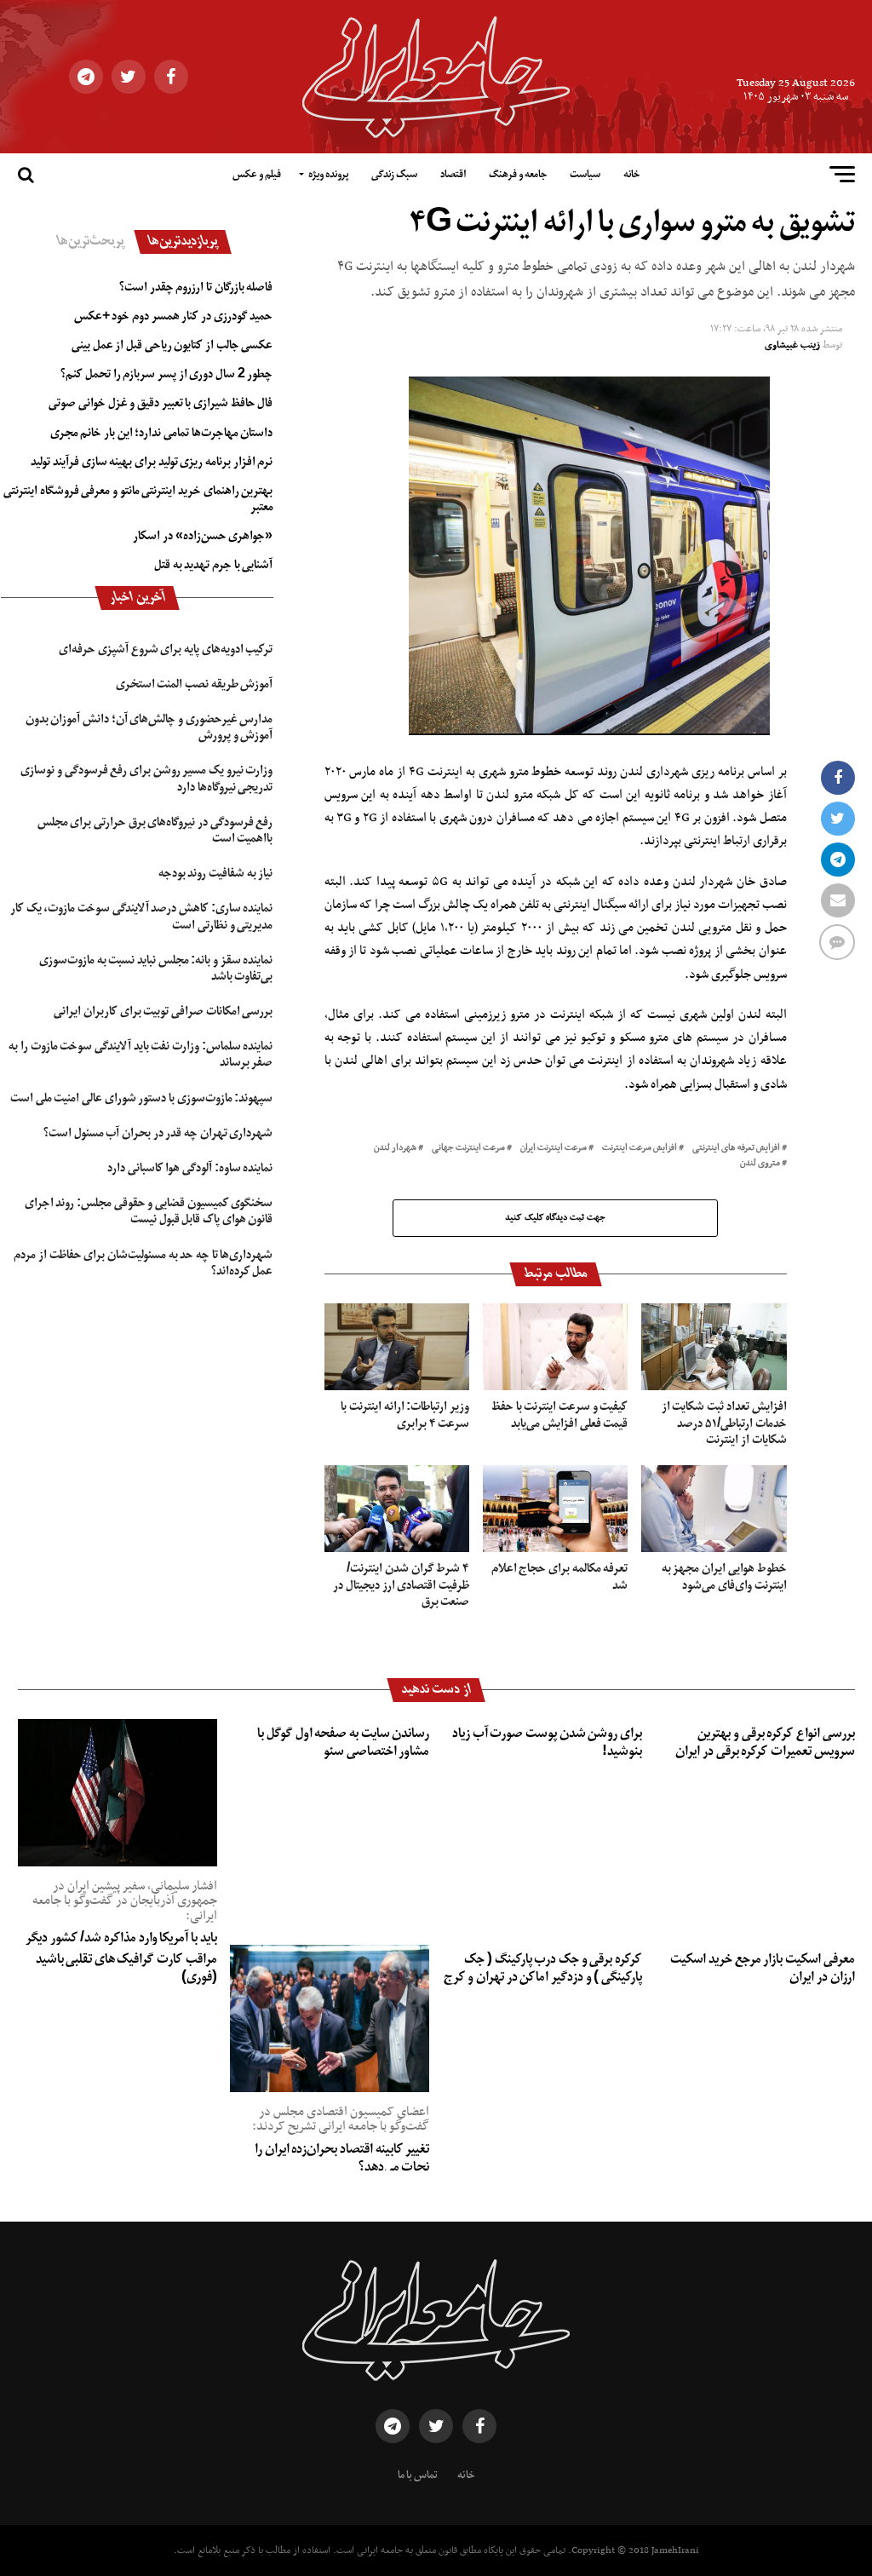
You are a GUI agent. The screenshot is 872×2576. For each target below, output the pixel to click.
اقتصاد (453, 175)
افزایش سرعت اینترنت (640, 1149)
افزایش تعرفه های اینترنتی (736, 1149)
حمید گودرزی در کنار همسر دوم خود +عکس (174, 316)
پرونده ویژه (328, 175)
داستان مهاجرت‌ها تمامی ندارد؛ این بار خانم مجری (162, 433)
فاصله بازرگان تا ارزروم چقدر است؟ (196, 287)
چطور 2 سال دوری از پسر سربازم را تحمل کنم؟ (166, 374)
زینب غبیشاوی (792, 345)
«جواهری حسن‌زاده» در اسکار (203, 536)
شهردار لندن (395, 1149)
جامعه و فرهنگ (518, 175)
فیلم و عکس (257, 175)
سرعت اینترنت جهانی (468, 1149)
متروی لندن (760, 1164)
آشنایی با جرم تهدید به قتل (213, 565)
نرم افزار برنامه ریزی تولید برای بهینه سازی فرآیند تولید (152, 462)
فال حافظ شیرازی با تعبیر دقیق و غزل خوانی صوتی (161, 403)
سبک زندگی (394, 175)
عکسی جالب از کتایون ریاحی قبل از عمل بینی (172, 345)
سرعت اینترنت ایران (554, 1149)
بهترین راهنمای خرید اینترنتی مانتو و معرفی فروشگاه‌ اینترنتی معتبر (138, 499)
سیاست (585, 175)
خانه (631, 175)
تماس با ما (418, 2475)
